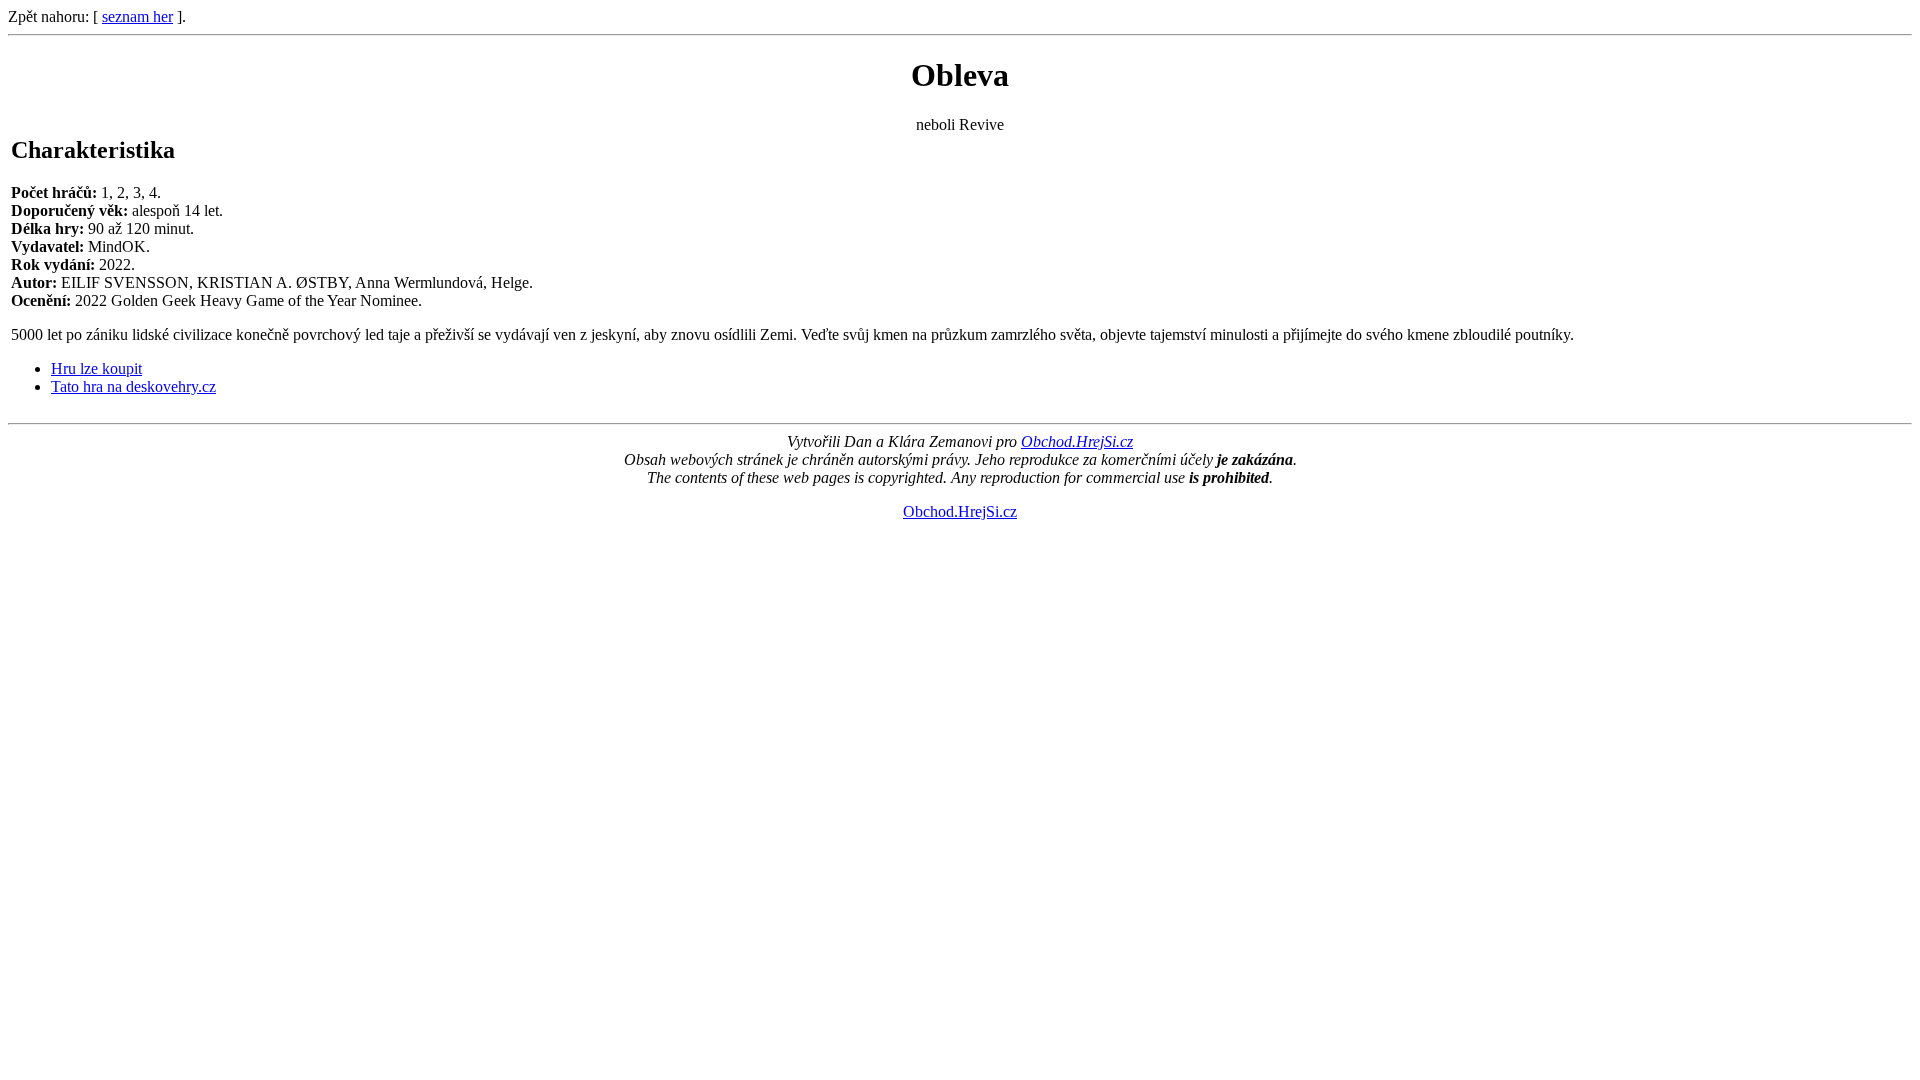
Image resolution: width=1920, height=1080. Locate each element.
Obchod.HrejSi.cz (1077, 441)
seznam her (137, 16)
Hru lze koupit (96, 368)
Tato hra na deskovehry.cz (133, 386)
